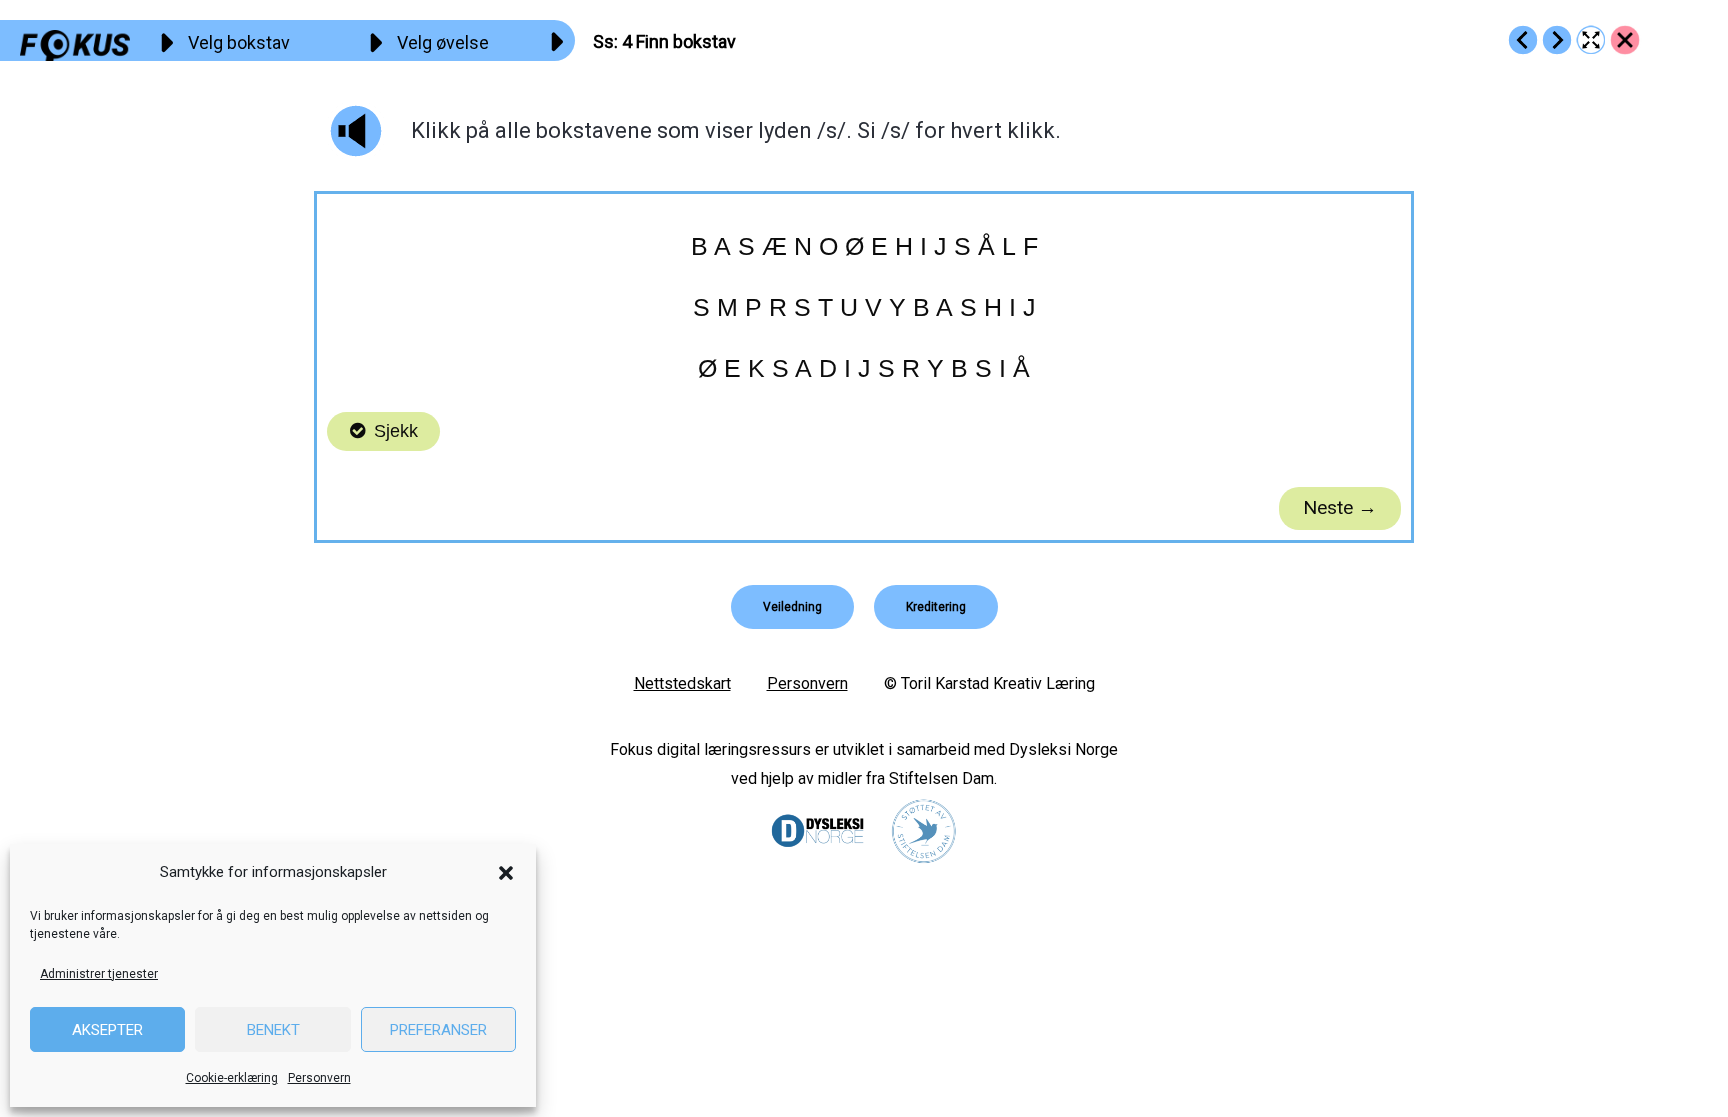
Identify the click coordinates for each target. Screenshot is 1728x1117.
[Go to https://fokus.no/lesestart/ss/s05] (1557, 40)
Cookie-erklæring (232, 1078)
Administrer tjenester (99, 974)
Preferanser (438, 1030)
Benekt (273, 1030)
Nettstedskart (682, 683)
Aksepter (107, 1030)
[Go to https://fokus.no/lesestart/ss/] (1625, 40)
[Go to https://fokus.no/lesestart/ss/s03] (1523, 40)
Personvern (319, 1078)
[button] (506, 873)
